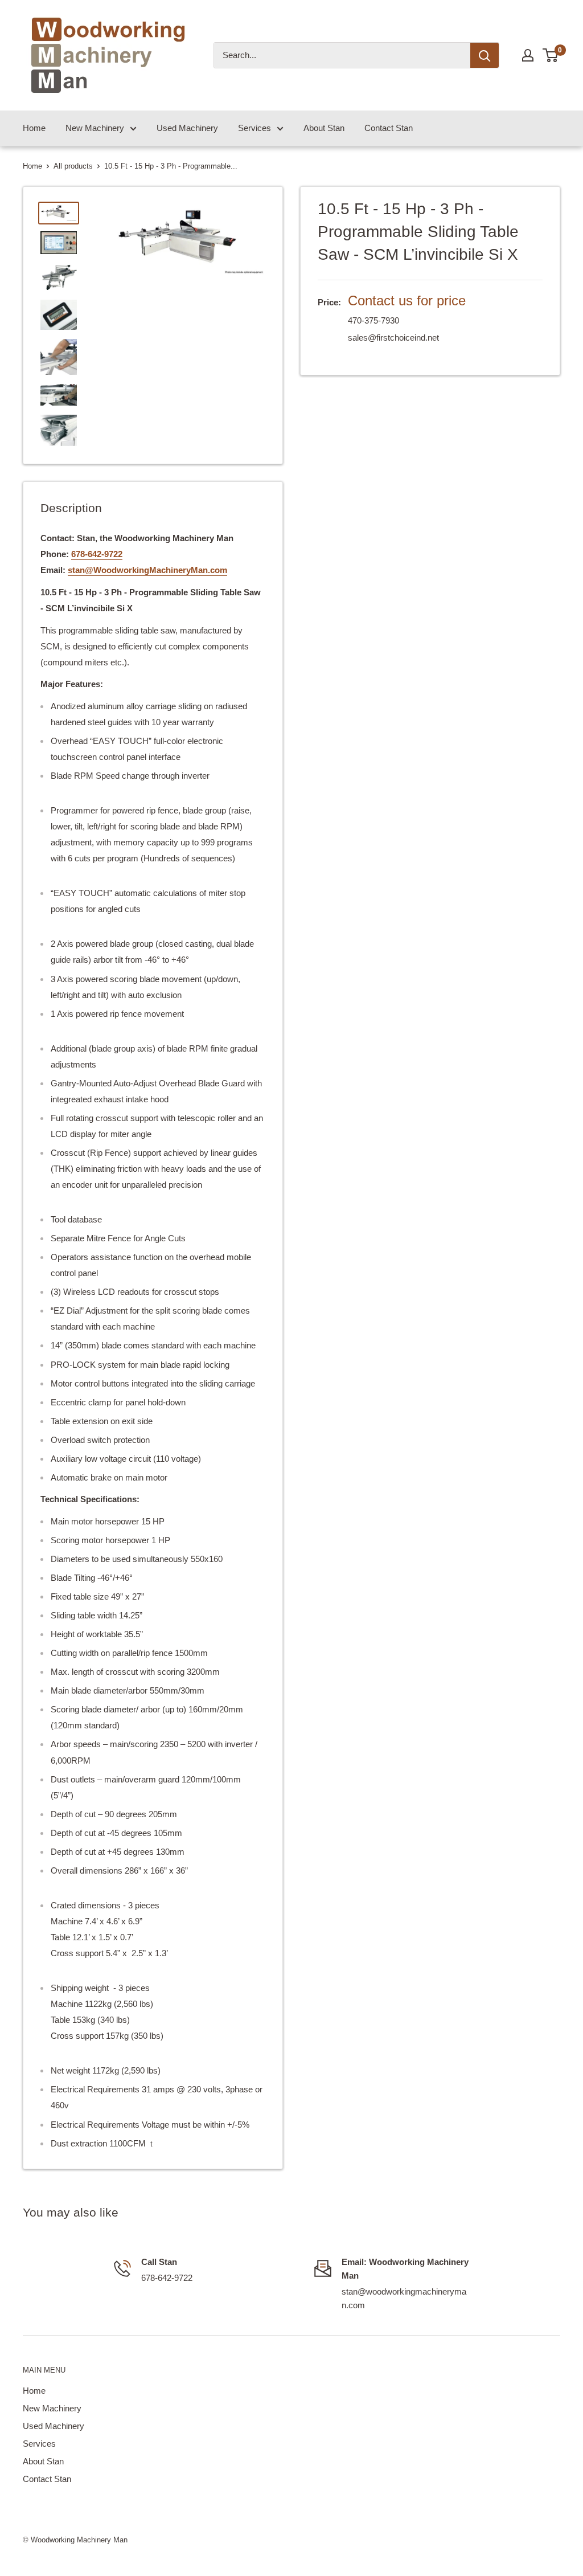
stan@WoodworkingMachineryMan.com (147, 570)
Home (34, 128)
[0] (551, 55)
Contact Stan (389, 128)
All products (73, 166)
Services (254, 128)
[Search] (485, 55)
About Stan (324, 128)
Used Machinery (187, 128)
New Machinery (95, 128)
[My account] (528, 55)
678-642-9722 (97, 554)
